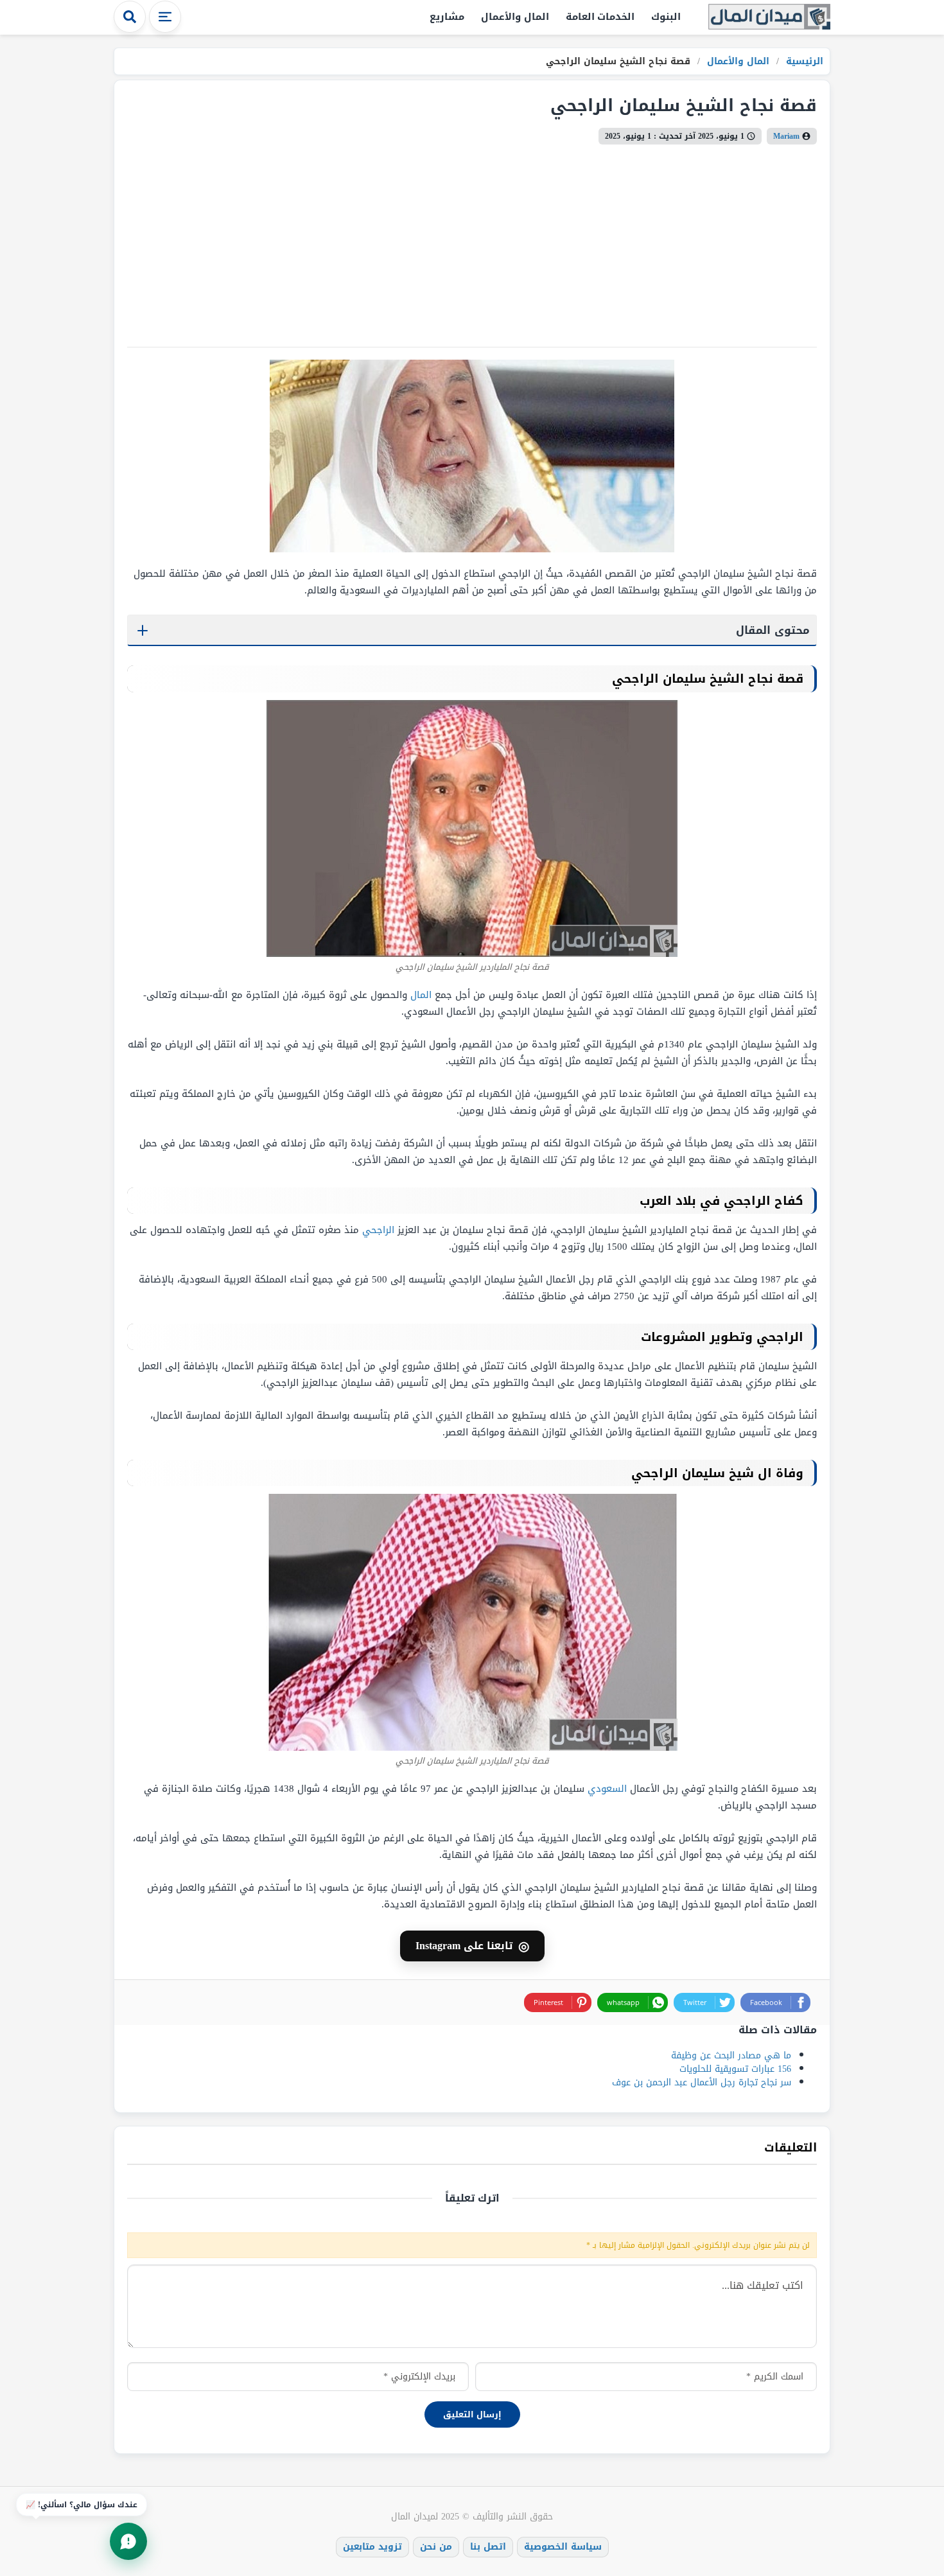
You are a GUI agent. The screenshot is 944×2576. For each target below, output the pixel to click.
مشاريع (447, 17)
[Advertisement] (472, 241)
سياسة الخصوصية (563, 2547)
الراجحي (378, 1230)
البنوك (666, 17)
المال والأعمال (515, 17)
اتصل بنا (488, 2547)
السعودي (607, 1789)
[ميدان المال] (769, 18)
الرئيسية (803, 61)
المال (421, 995)
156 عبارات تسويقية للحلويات (735, 2069)
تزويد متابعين (372, 2547)
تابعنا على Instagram (472, 1946)
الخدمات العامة (600, 17)
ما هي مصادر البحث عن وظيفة (731, 2055)
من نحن (436, 2547)
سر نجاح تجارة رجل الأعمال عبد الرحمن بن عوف (702, 2082)
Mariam (786, 136)
